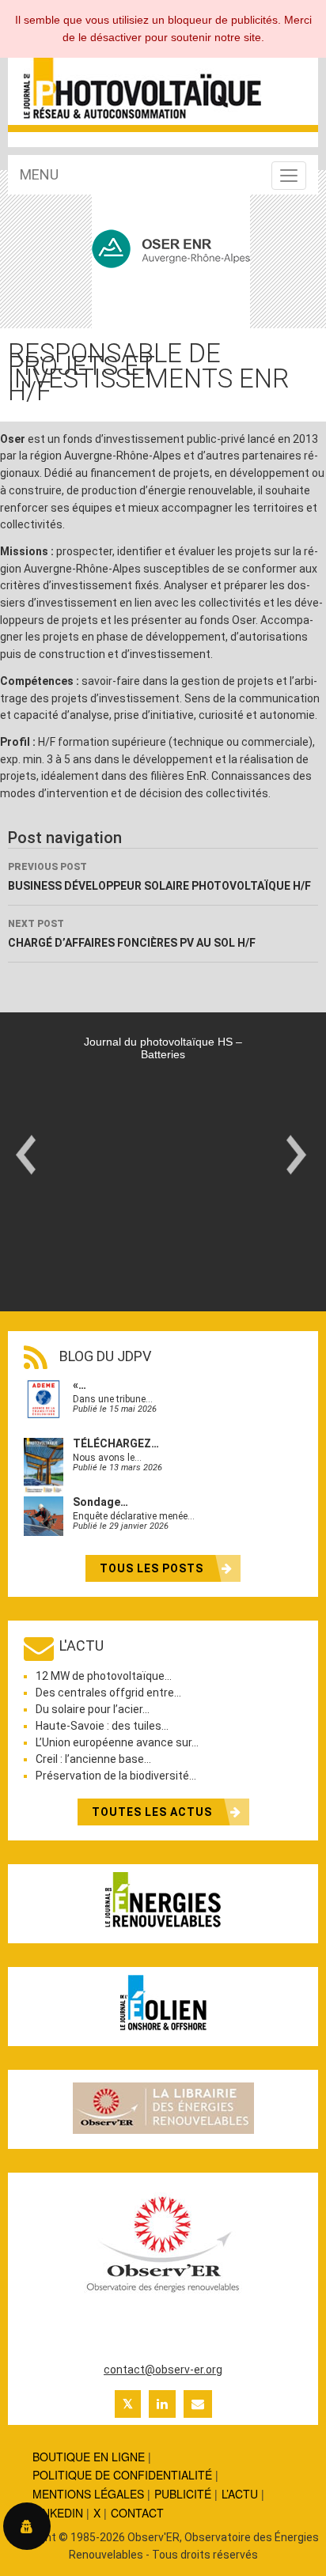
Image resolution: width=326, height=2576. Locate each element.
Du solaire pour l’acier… (93, 1709)
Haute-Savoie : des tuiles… (102, 1726)
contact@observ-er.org (163, 2370)
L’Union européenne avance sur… (117, 1742)
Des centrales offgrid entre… (108, 1693)
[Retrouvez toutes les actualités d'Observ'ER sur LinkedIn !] (162, 2404)
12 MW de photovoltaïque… (104, 1676)
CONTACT (137, 2513)
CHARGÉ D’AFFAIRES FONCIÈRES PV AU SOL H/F (132, 934)
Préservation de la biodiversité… (116, 1776)
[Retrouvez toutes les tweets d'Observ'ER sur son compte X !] (128, 2404)
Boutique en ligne (89, 2457)
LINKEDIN (58, 2513)
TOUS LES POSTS (153, 1568)
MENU (39, 174)
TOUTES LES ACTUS (154, 1812)
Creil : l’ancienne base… (93, 1759)
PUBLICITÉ (183, 2494)
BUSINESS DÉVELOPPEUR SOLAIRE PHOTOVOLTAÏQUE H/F (159, 877)
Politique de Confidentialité (122, 2475)
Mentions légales (88, 2494)
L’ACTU (240, 2494)
